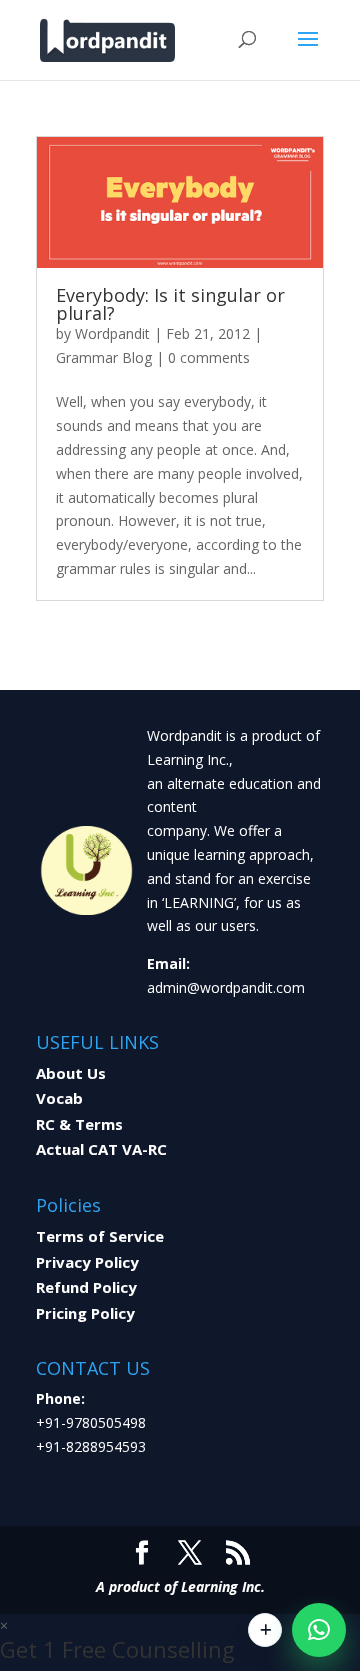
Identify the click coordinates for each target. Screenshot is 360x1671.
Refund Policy (86, 1287)
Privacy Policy (87, 1262)
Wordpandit (112, 333)
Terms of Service (100, 1236)
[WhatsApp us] (319, 1630)
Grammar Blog (104, 357)
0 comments (209, 357)
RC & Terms (79, 1124)
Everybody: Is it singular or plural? (170, 304)
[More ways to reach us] (265, 1630)
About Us (71, 1073)
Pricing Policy (85, 1313)
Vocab (59, 1098)
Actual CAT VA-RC (101, 1149)
